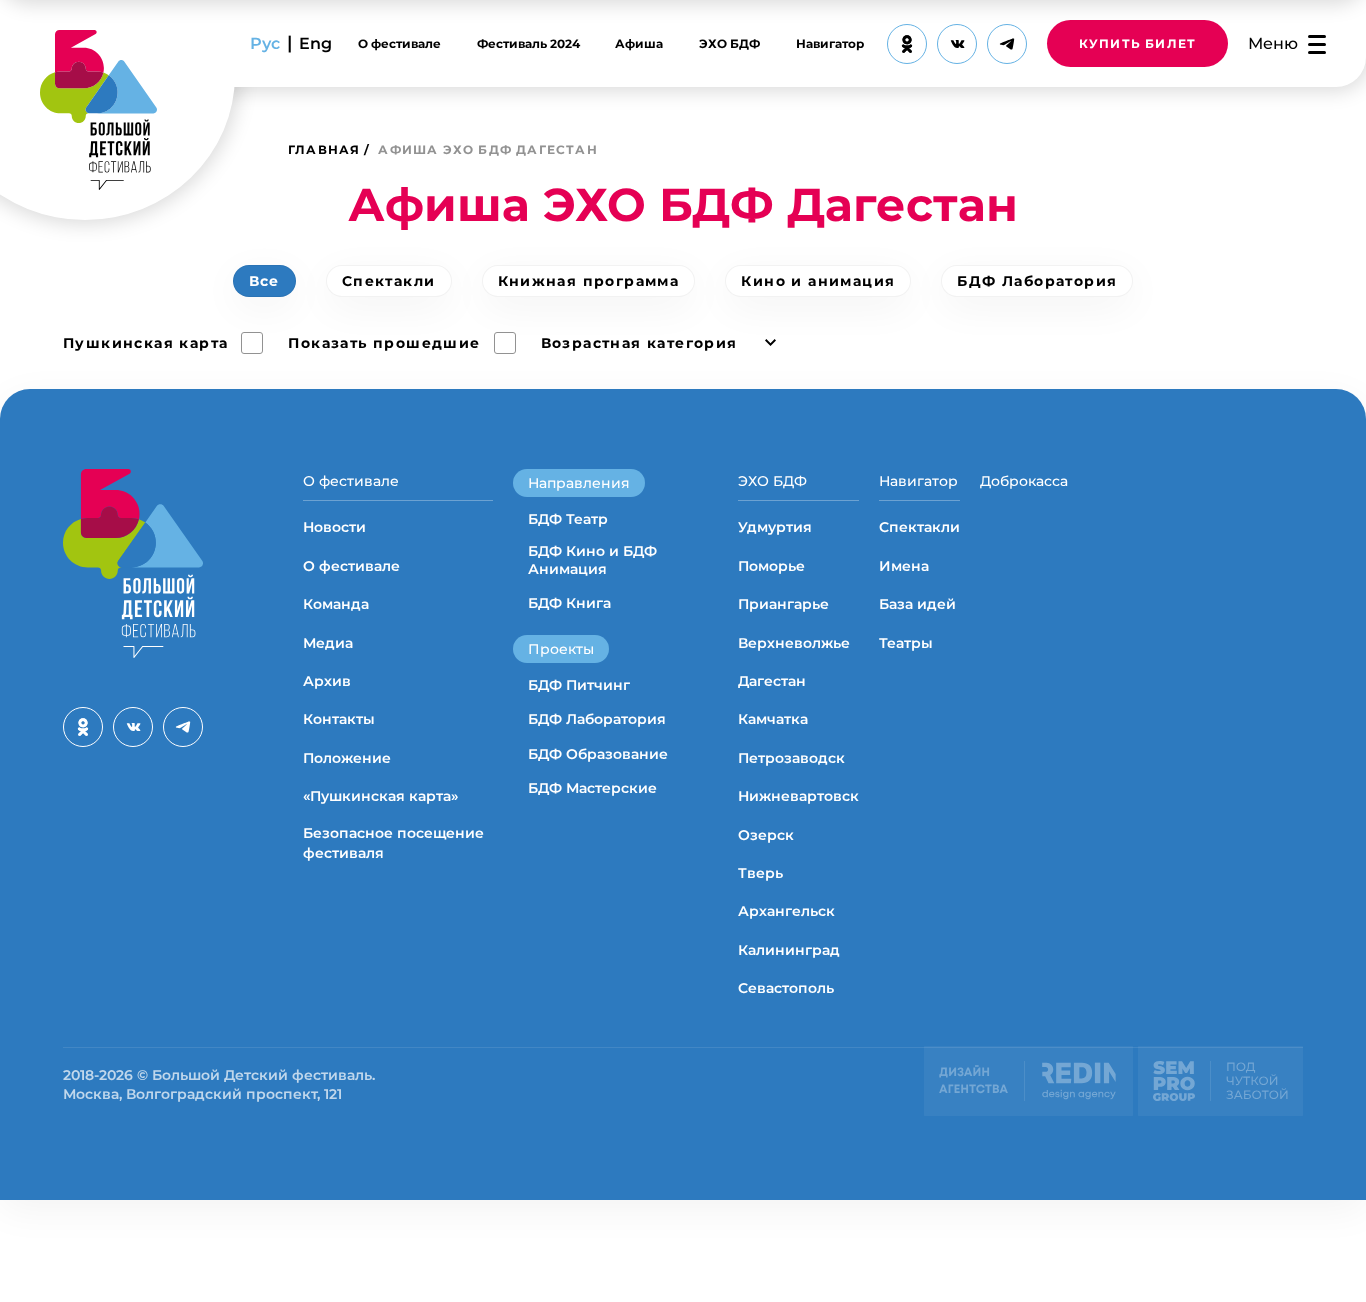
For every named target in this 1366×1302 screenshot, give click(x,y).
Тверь (760, 873)
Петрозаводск (791, 758)
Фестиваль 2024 (528, 43)
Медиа (328, 643)
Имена (904, 566)
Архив (327, 681)
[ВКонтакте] (957, 44)
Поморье (771, 566)
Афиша (639, 43)
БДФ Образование (598, 754)
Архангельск (786, 911)
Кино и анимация (818, 281)
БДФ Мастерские (592, 788)
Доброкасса (1024, 481)
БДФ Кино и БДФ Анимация (592, 560)
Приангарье (783, 604)
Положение (347, 758)
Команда (336, 604)
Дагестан (772, 681)
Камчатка (773, 719)
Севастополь (786, 988)
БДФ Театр (568, 519)
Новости (334, 527)
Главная (324, 149)
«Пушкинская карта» (380, 796)
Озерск (766, 835)
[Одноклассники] (907, 44)
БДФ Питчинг (579, 685)
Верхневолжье (794, 643)
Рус (265, 43)
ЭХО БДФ (729, 43)
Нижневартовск (798, 796)
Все (264, 281)
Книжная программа (589, 281)
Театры (906, 643)
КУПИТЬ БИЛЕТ (1137, 43)
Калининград (789, 950)
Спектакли (389, 281)
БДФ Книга (569, 603)
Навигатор (830, 43)
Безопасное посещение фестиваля (393, 843)
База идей (917, 604)
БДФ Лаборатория (1037, 281)
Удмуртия (775, 527)
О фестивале (399, 43)
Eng (315, 43)
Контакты (339, 719)
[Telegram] (1007, 44)
